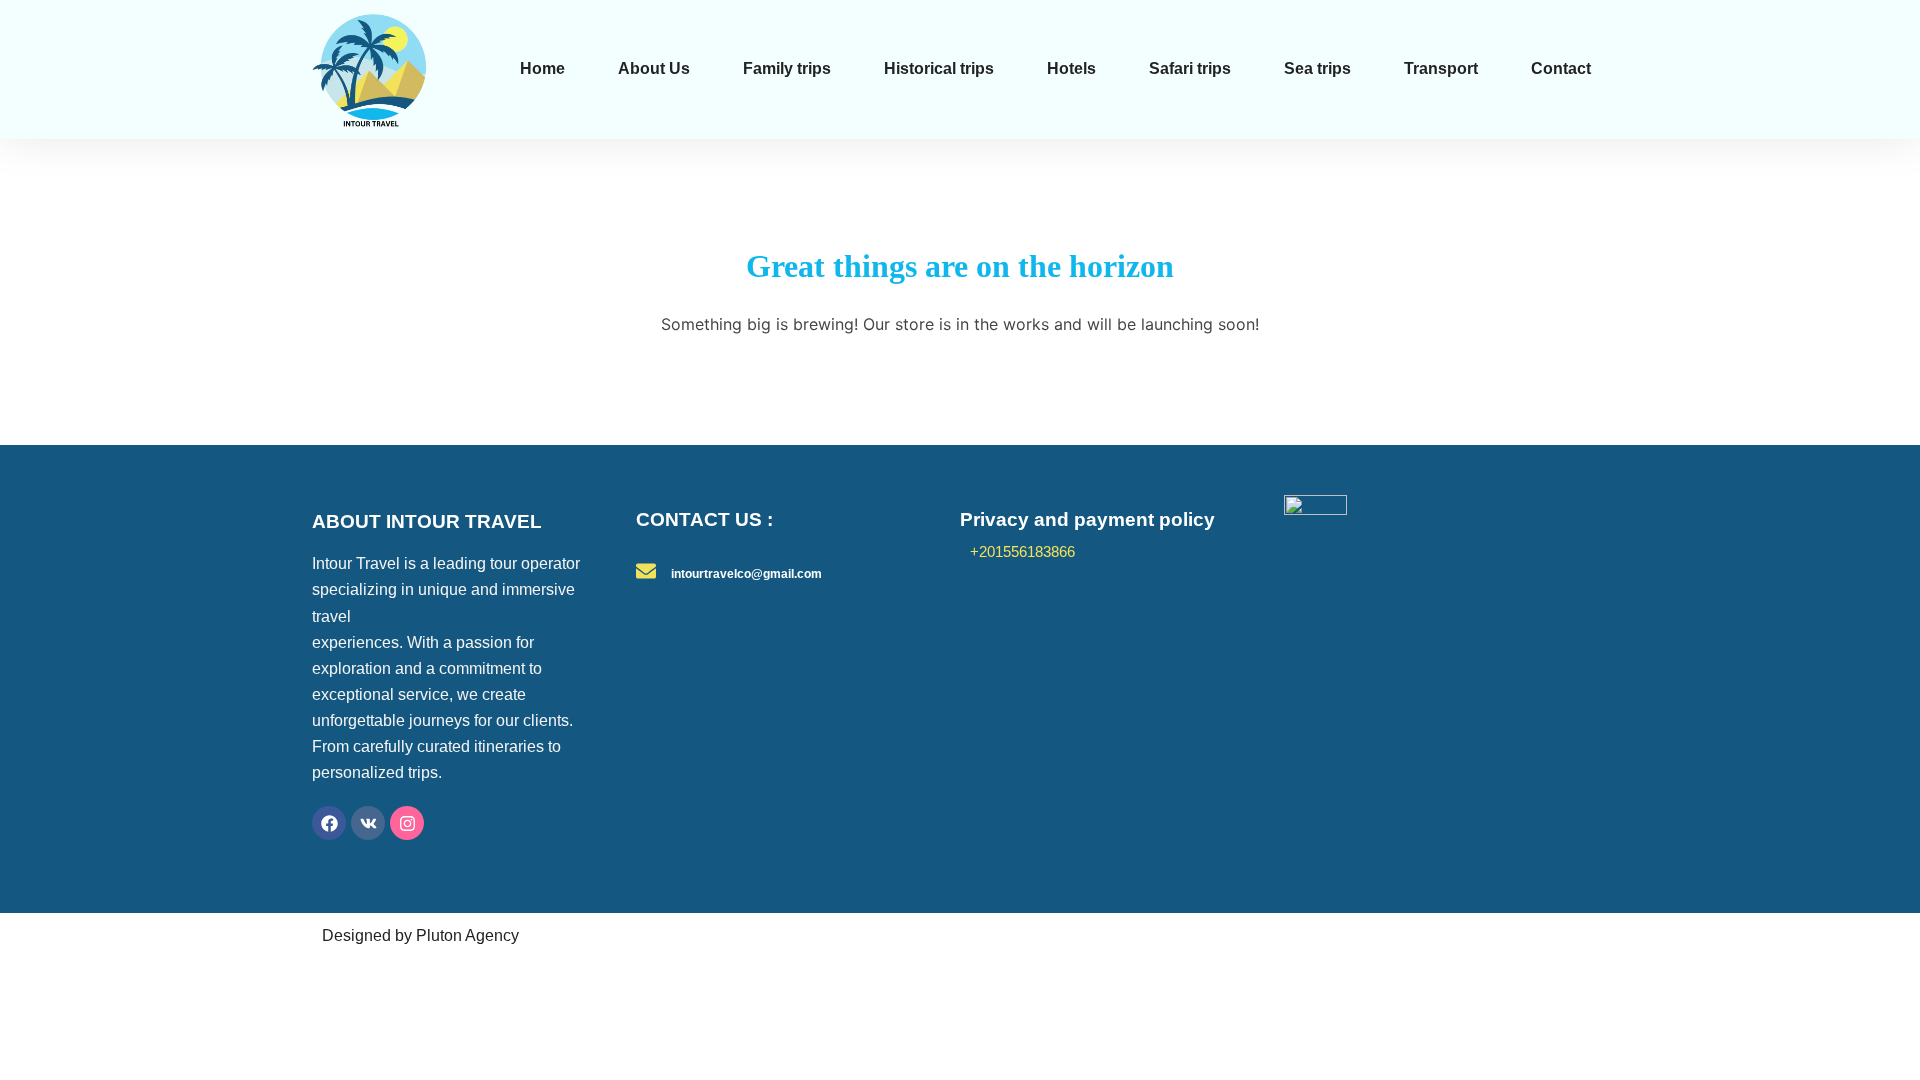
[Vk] (368, 823)
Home (542, 68)
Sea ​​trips (1317, 68)
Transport (1441, 68)
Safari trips (1190, 68)
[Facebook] (329, 823)
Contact (1561, 68)
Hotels (1071, 68)
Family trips (787, 68)
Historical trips (939, 68)
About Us (654, 68)
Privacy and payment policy (1087, 519)
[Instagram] (407, 823)
